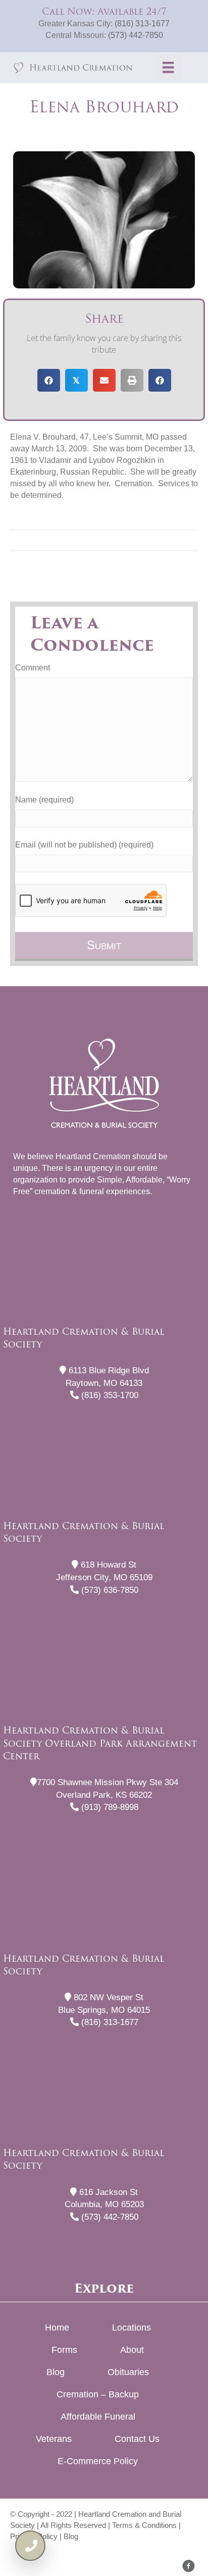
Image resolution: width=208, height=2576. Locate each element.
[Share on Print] (132, 380)
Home (57, 2328)
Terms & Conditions (144, 2525)
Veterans (54, 2439)
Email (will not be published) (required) (84, 845)
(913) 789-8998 (109, 1807)
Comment (33, 668)
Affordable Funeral (98, 2417)
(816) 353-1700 (109, 1395)
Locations (132, 2328)
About (132, 2350)
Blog (56, 2372)
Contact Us (137, 2439)
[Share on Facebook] (49, 380)
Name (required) (44, 800)
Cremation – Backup (98, 2394)
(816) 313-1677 (142, 24)
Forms (64, 2350)
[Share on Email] (104, 380)
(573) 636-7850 (109, 1590)
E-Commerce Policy (98, 2461)
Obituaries (128, 2372)
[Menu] (168, 67)
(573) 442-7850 (136, 35)
